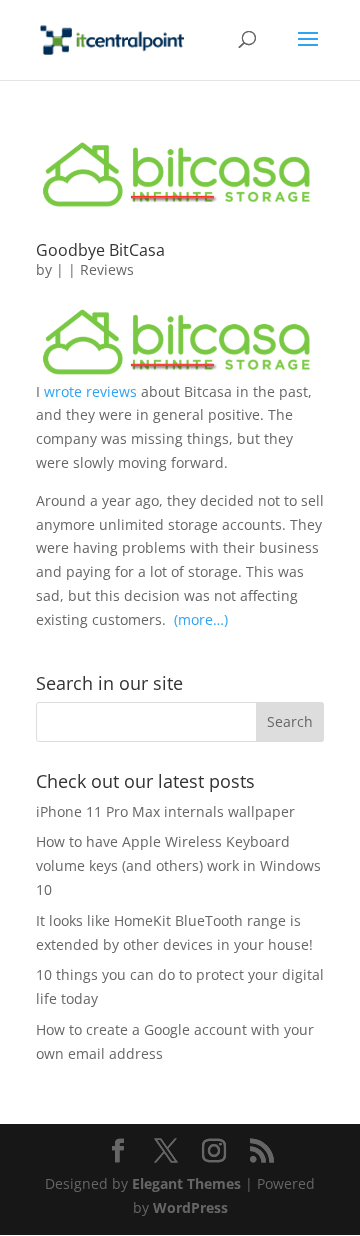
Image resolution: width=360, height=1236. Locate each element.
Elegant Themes (186, 1183)
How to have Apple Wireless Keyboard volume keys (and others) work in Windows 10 (178, 865)
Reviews (107, 269)
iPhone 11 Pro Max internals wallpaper (165, 811)
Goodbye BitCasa (100, 250)
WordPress (190, 1207)
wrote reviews (92, 391)
